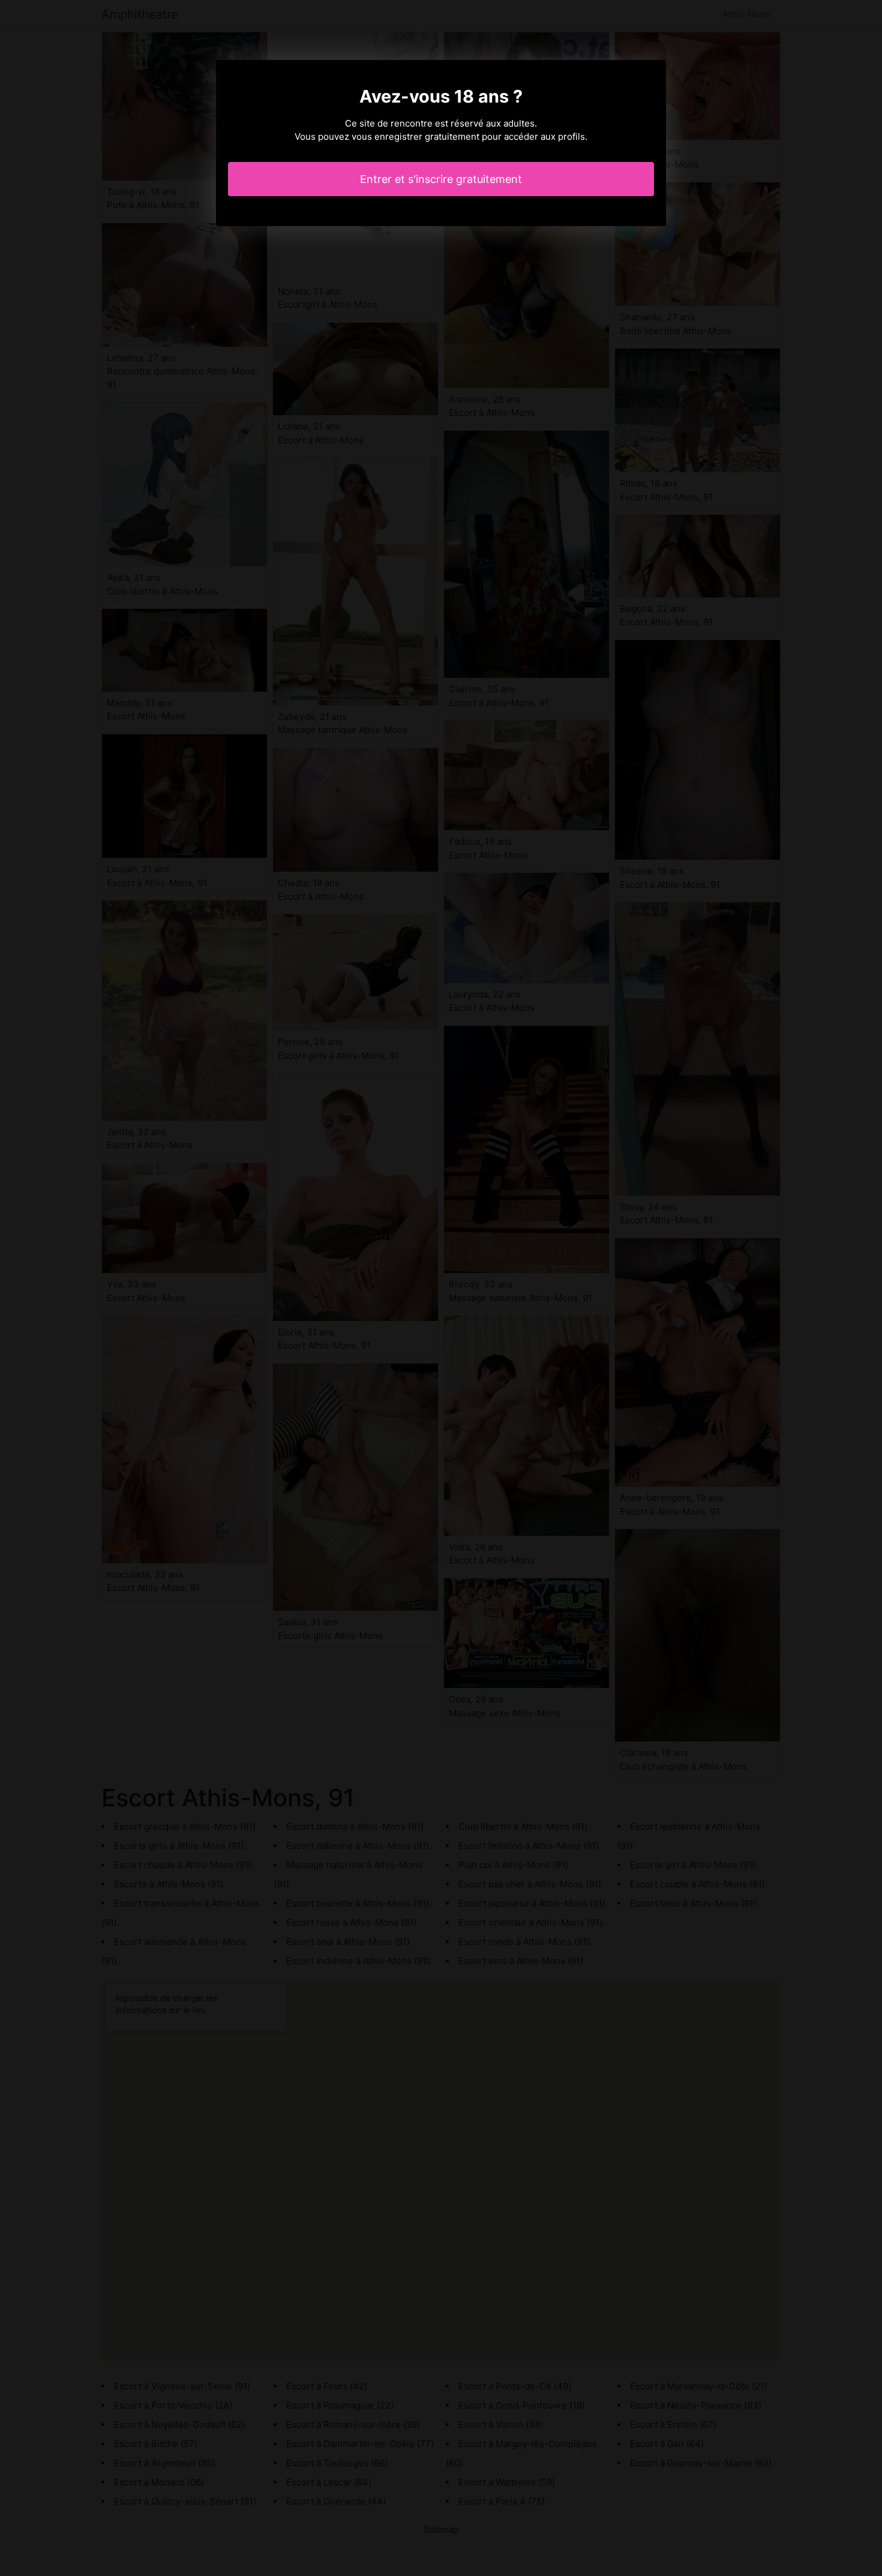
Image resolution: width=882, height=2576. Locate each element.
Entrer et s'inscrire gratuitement (441, 179)
